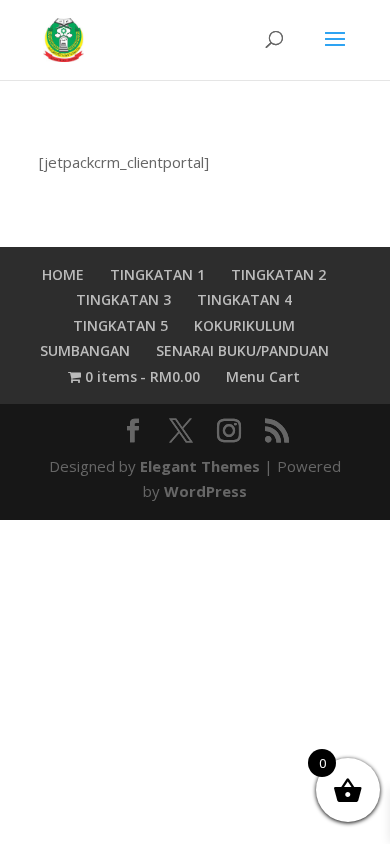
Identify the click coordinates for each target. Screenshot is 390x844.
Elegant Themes (200, 466)
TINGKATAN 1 (157, 274)
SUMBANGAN (85, 350)
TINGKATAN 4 (244, 299)
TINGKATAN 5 (120, 325)
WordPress (205, 491)
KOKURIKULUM (244, 325)
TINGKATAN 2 (278, 274)
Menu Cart (263, 376)
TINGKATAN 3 (123, 299)
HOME (63, 274)
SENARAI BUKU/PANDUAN (242, 350)
